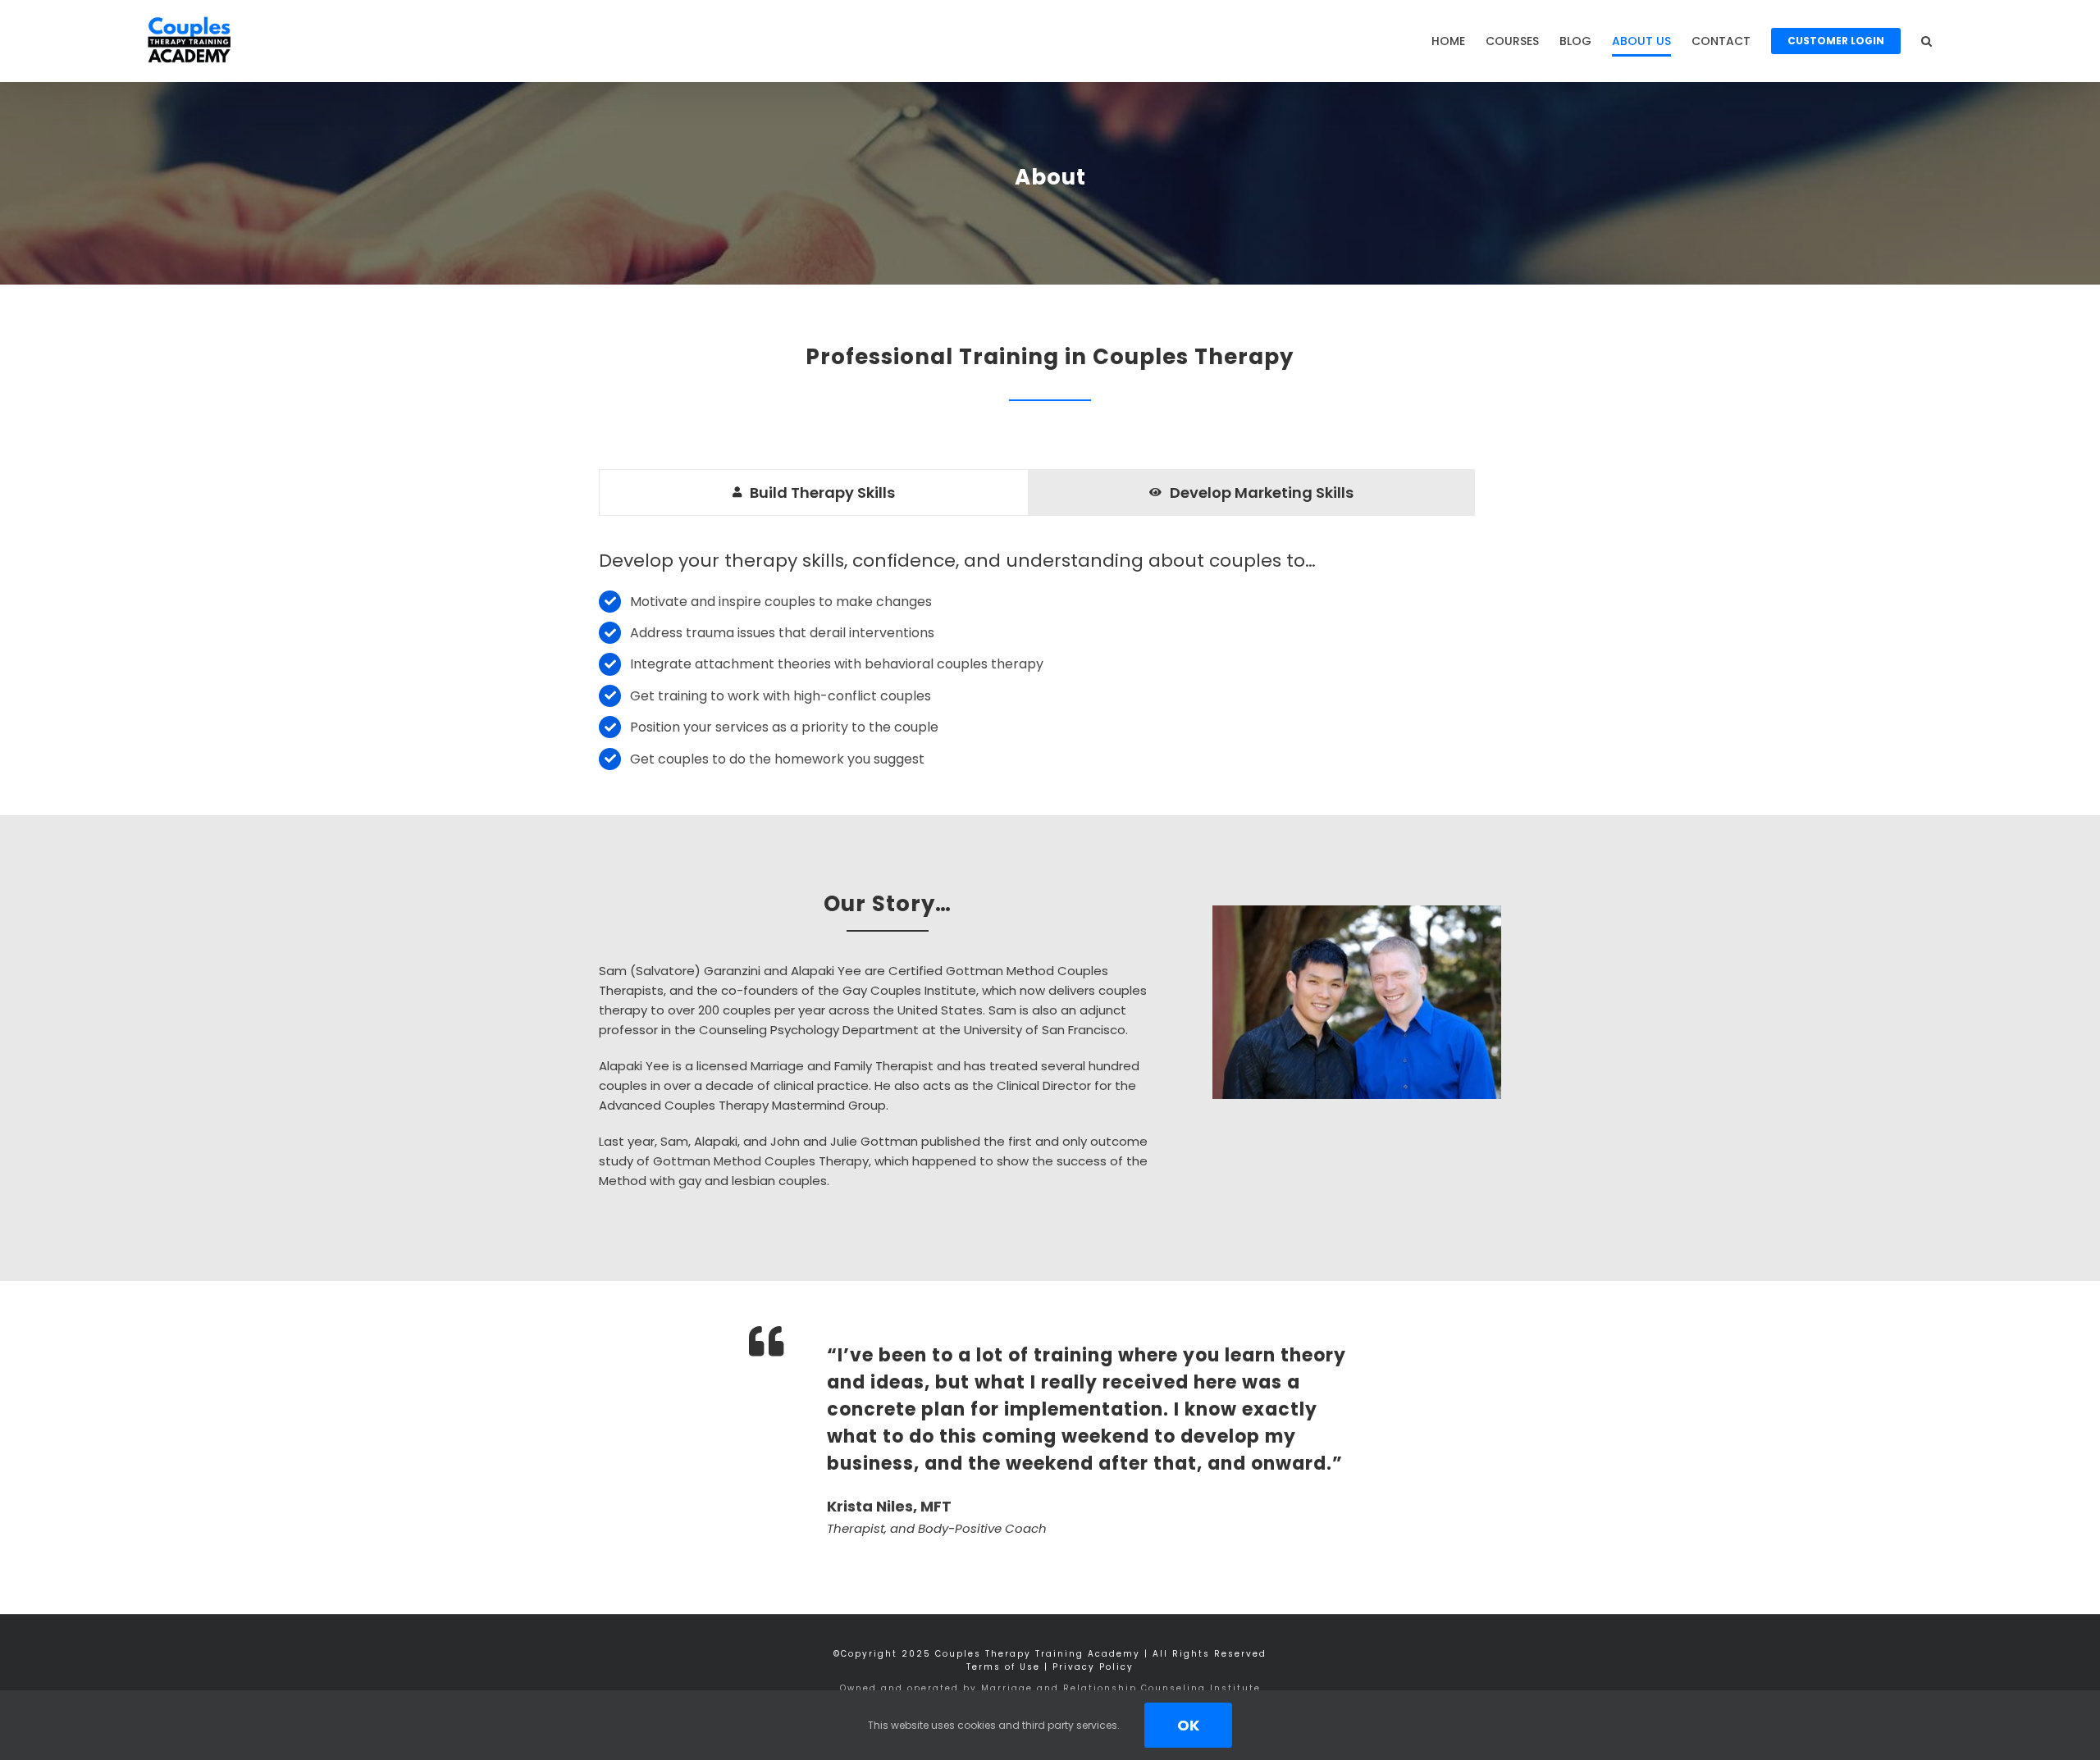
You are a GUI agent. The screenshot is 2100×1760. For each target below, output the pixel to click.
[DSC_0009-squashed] (1357, 912)
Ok (1188, 1725)
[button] (1927, 41)
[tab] (814, 492)
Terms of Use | (1009, 1667)
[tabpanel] (1036, 661)
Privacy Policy (1093, 1667)
